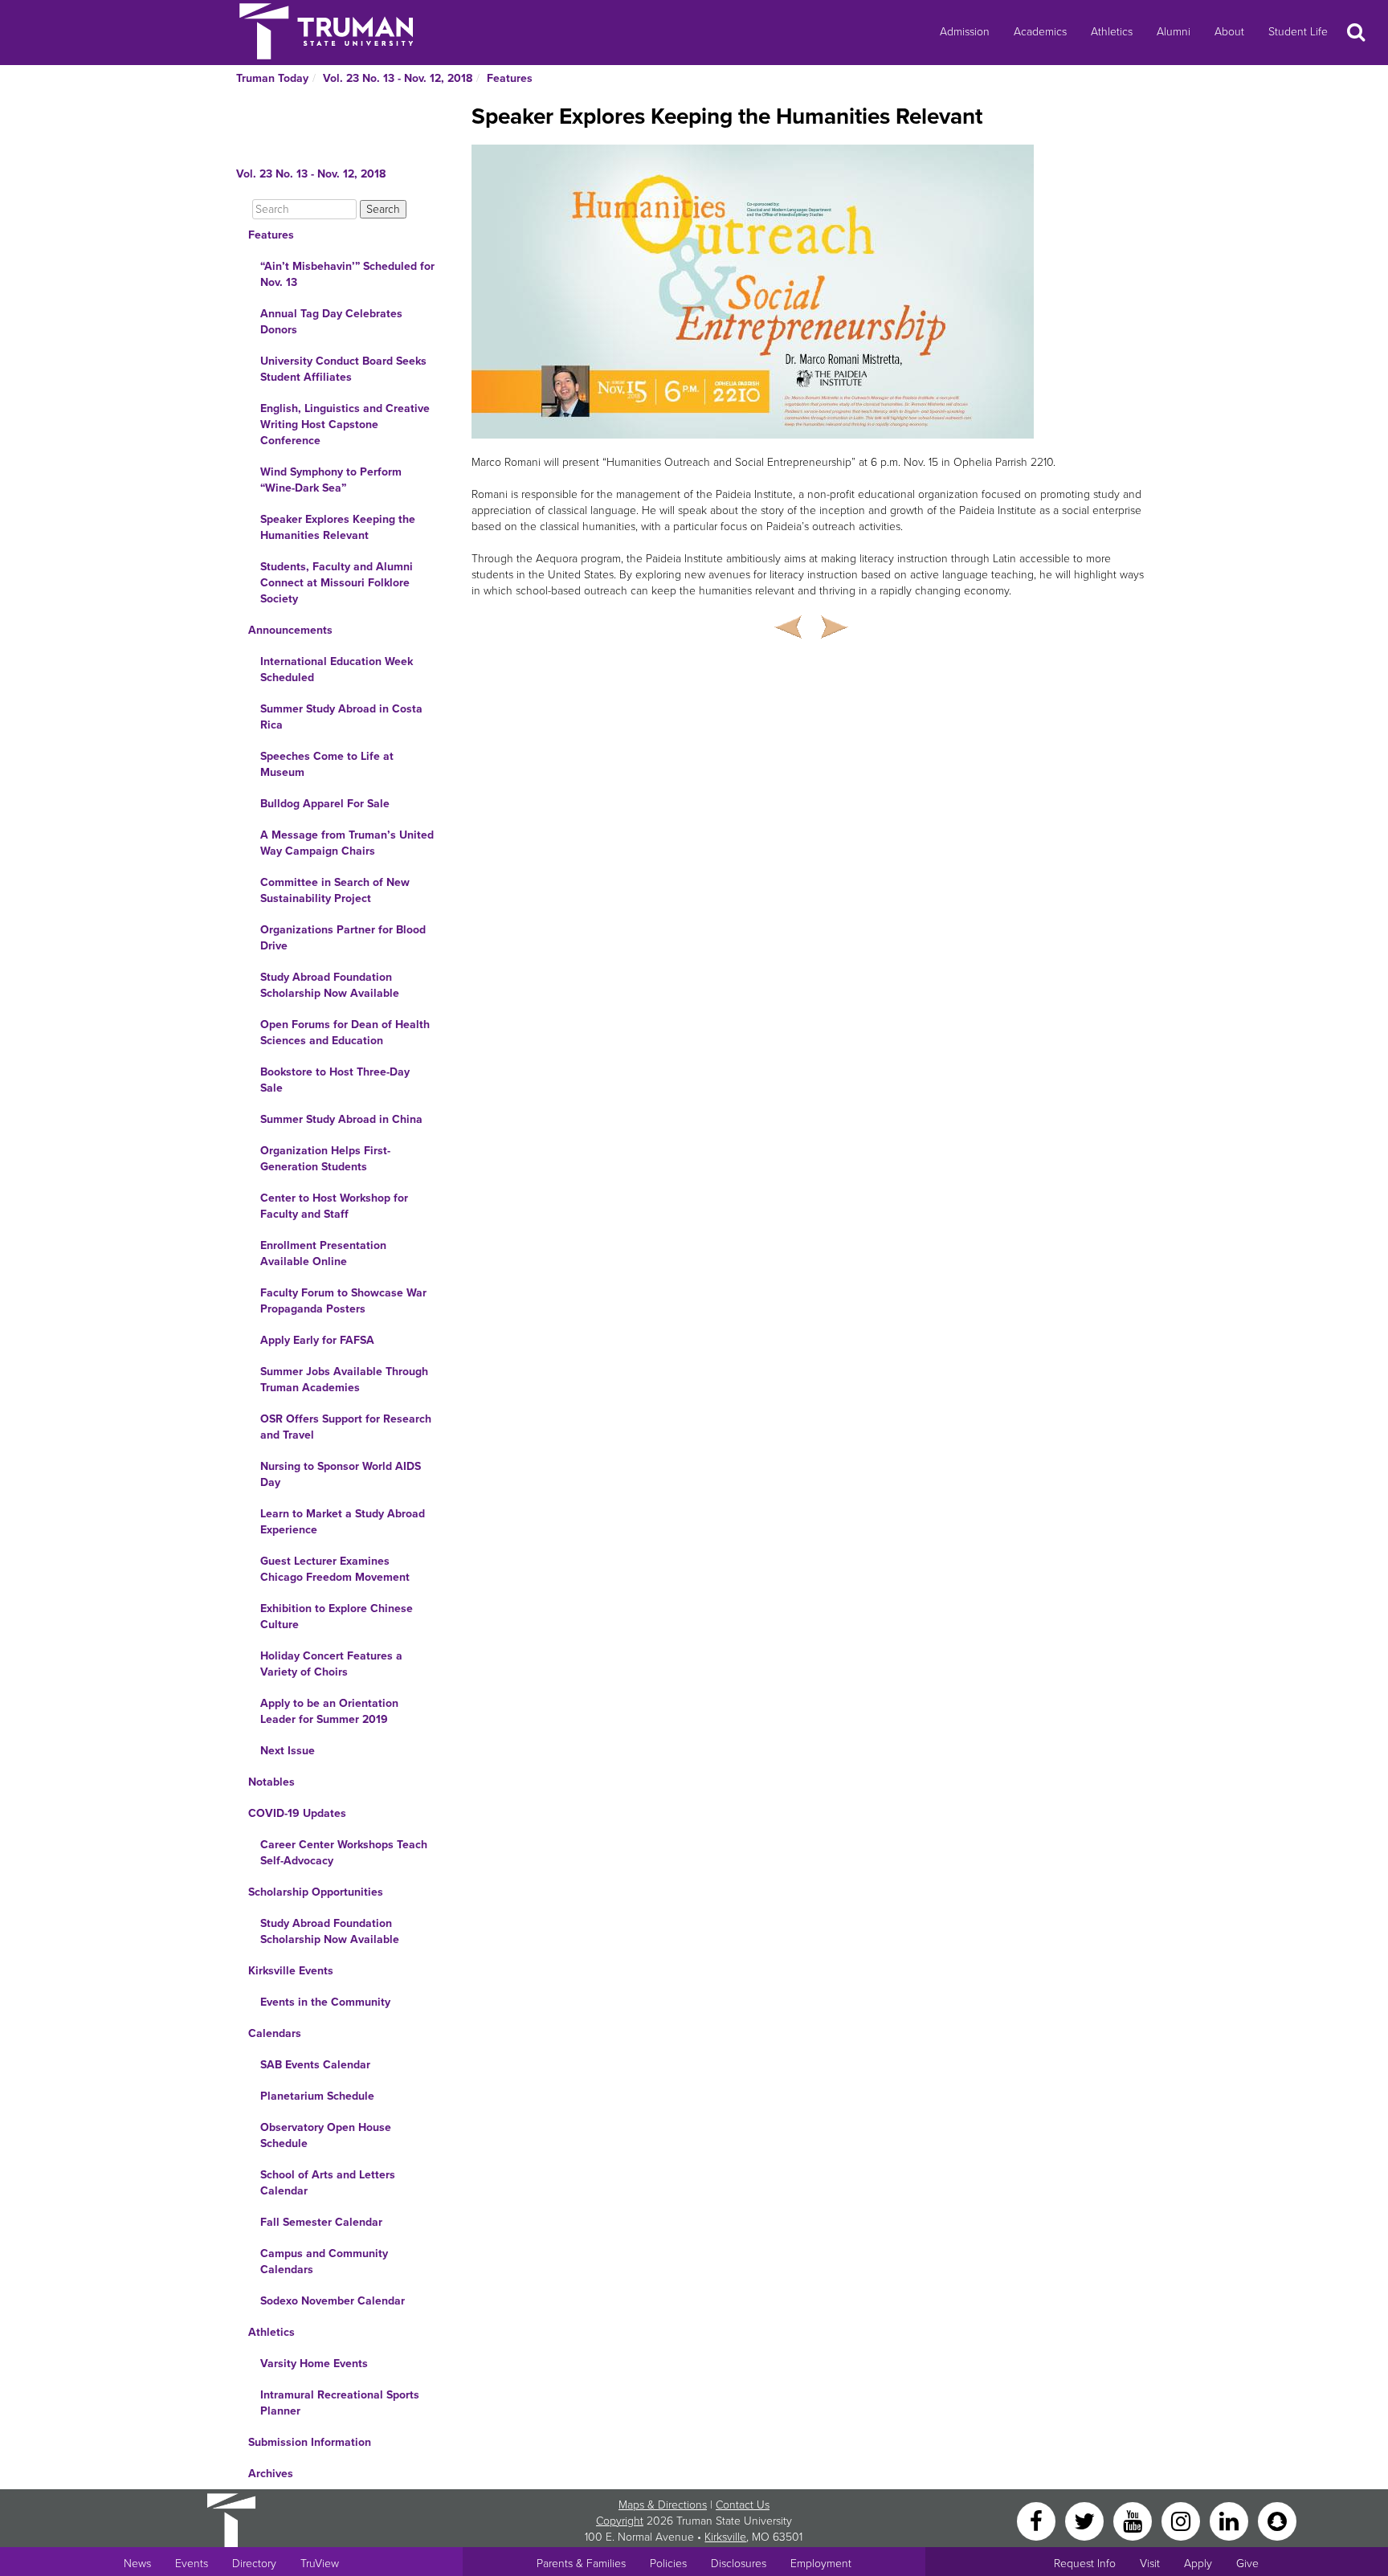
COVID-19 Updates (297, 1813)
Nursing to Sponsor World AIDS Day (341, 1474)
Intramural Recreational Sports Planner (340, 2403)
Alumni (1174, 32)
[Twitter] (1086, 2520)
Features (510, 78)
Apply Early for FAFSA (317, 1340)
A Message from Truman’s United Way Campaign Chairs (347, 843)
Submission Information (310, 2442)
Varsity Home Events (314, 2364)
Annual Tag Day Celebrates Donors (331, 322)
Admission (965, 32)
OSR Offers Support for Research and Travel (346, 1427)
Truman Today (272, 78)
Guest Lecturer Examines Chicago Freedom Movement (335, 1569)
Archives (271, 2474)
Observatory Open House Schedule (326, 2135)
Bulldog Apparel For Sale (325, 804)
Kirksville (725, 2537)
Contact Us (743, 2505)
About (1229, 32)
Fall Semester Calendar (321, 2222)
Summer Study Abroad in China (341, 1119)
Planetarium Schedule (317, 2096)
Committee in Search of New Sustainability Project (335, 890)
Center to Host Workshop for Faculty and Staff (334, 1206)
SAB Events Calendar (315, 2065)
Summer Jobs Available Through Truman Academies (344, 1380)
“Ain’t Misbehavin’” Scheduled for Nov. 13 (347, 274)
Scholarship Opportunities (316, 1892)
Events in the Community (325, 2002)
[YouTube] (1134, 2520)
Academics (1040, 32)
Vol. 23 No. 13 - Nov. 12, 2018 (398, 78)
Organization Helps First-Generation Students (325, 1159)
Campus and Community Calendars (324, 2262)
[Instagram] (1182, 2520)
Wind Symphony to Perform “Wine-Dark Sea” (331, 480)
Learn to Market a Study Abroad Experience (343, 1522)
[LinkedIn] (1231, 2520)
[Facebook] (1038, 2520)
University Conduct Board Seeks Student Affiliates (343, 369)
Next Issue (288, 1751)
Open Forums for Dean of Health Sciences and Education (345, 1033)
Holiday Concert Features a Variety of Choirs (331, 1664)
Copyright (620, 2521)
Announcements (290, 630)
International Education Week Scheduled (337, 670)
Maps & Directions (663, 2505)
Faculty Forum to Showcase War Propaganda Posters (343, 1301)
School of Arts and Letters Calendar (328, 2183)
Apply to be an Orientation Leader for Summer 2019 (329, 1711)
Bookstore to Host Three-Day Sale (335, 1080)
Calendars (275, 2033)
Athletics (1112, 32)
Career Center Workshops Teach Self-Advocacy (344, 1853)
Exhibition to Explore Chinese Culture (337, 1617)
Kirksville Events (291, 1971)
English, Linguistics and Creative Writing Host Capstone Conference (345, 425)
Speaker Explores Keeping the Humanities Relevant (338, 527)
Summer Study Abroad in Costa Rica (341, 717)
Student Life (1298, 32)
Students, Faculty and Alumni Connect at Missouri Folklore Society (337, 583)
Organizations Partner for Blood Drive (343, 938)
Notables (271, 1782)
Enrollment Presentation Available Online (323, 1253)
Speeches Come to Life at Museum (327, 764)
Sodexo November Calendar (333, 2301)
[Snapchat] (1277, 2520)
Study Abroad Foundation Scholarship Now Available (330, 985)
